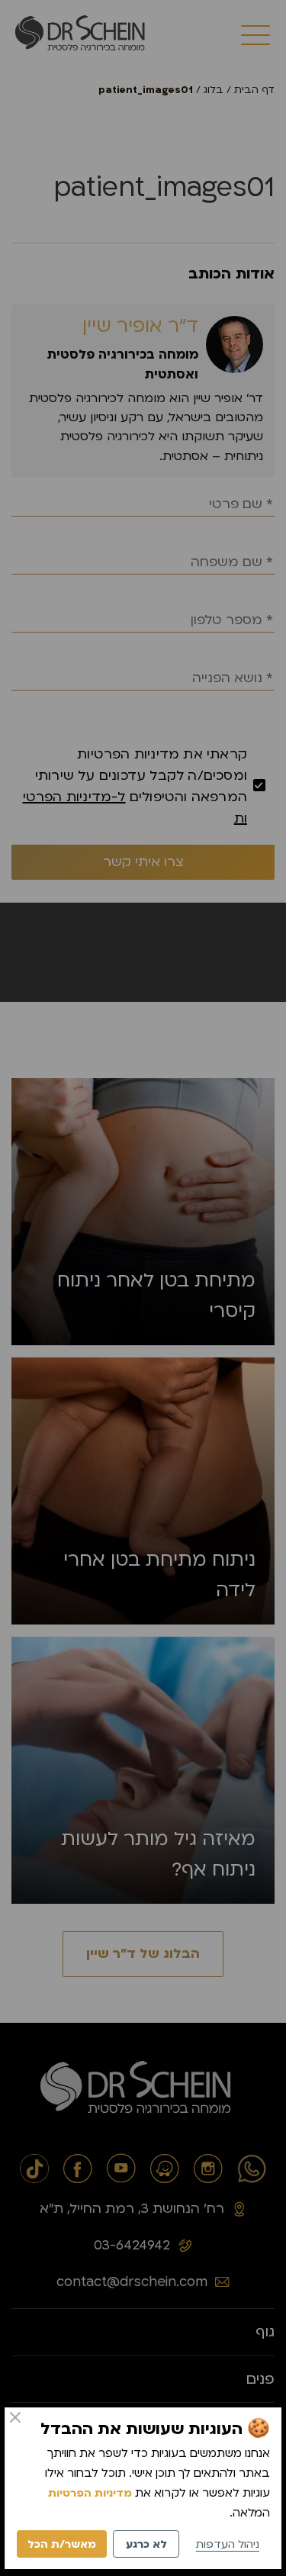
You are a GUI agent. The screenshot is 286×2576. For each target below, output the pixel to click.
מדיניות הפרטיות (90, 2493)
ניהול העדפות (228, 2544)
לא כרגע (146, 2544)
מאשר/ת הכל (62, 2544)
